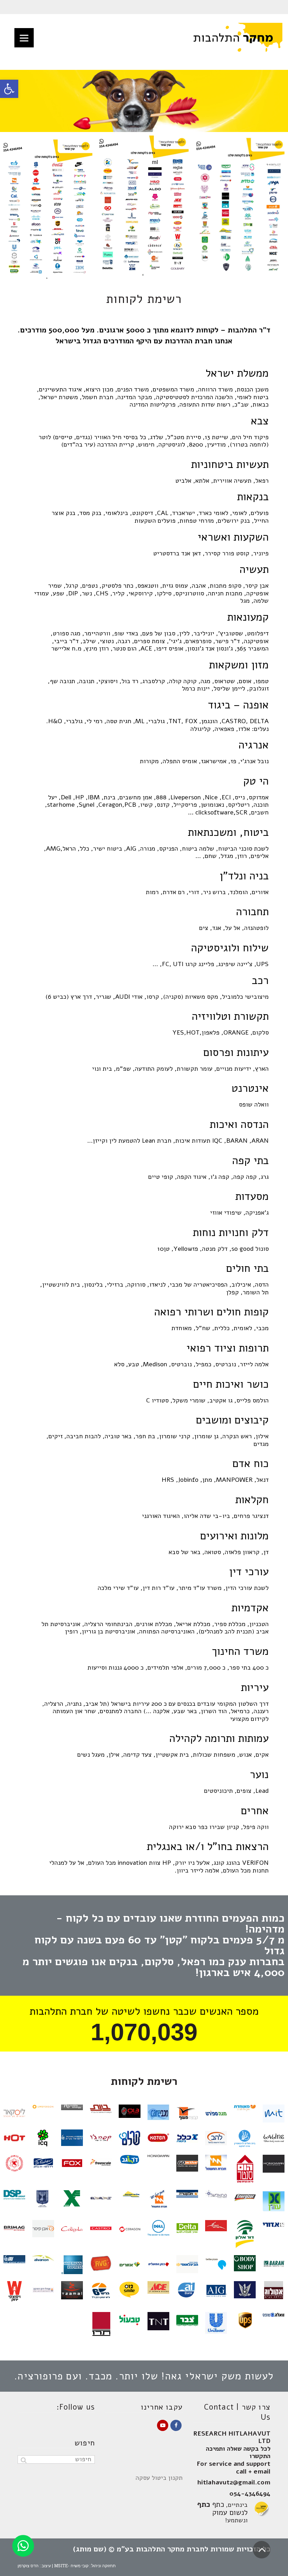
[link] (9, 89)
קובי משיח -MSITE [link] (71, 2565)
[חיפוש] (24, 2460)
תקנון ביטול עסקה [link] (159, 2478)
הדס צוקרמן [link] (28, 2565)
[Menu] (24, 38)
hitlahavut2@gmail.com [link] (234, 2482)
